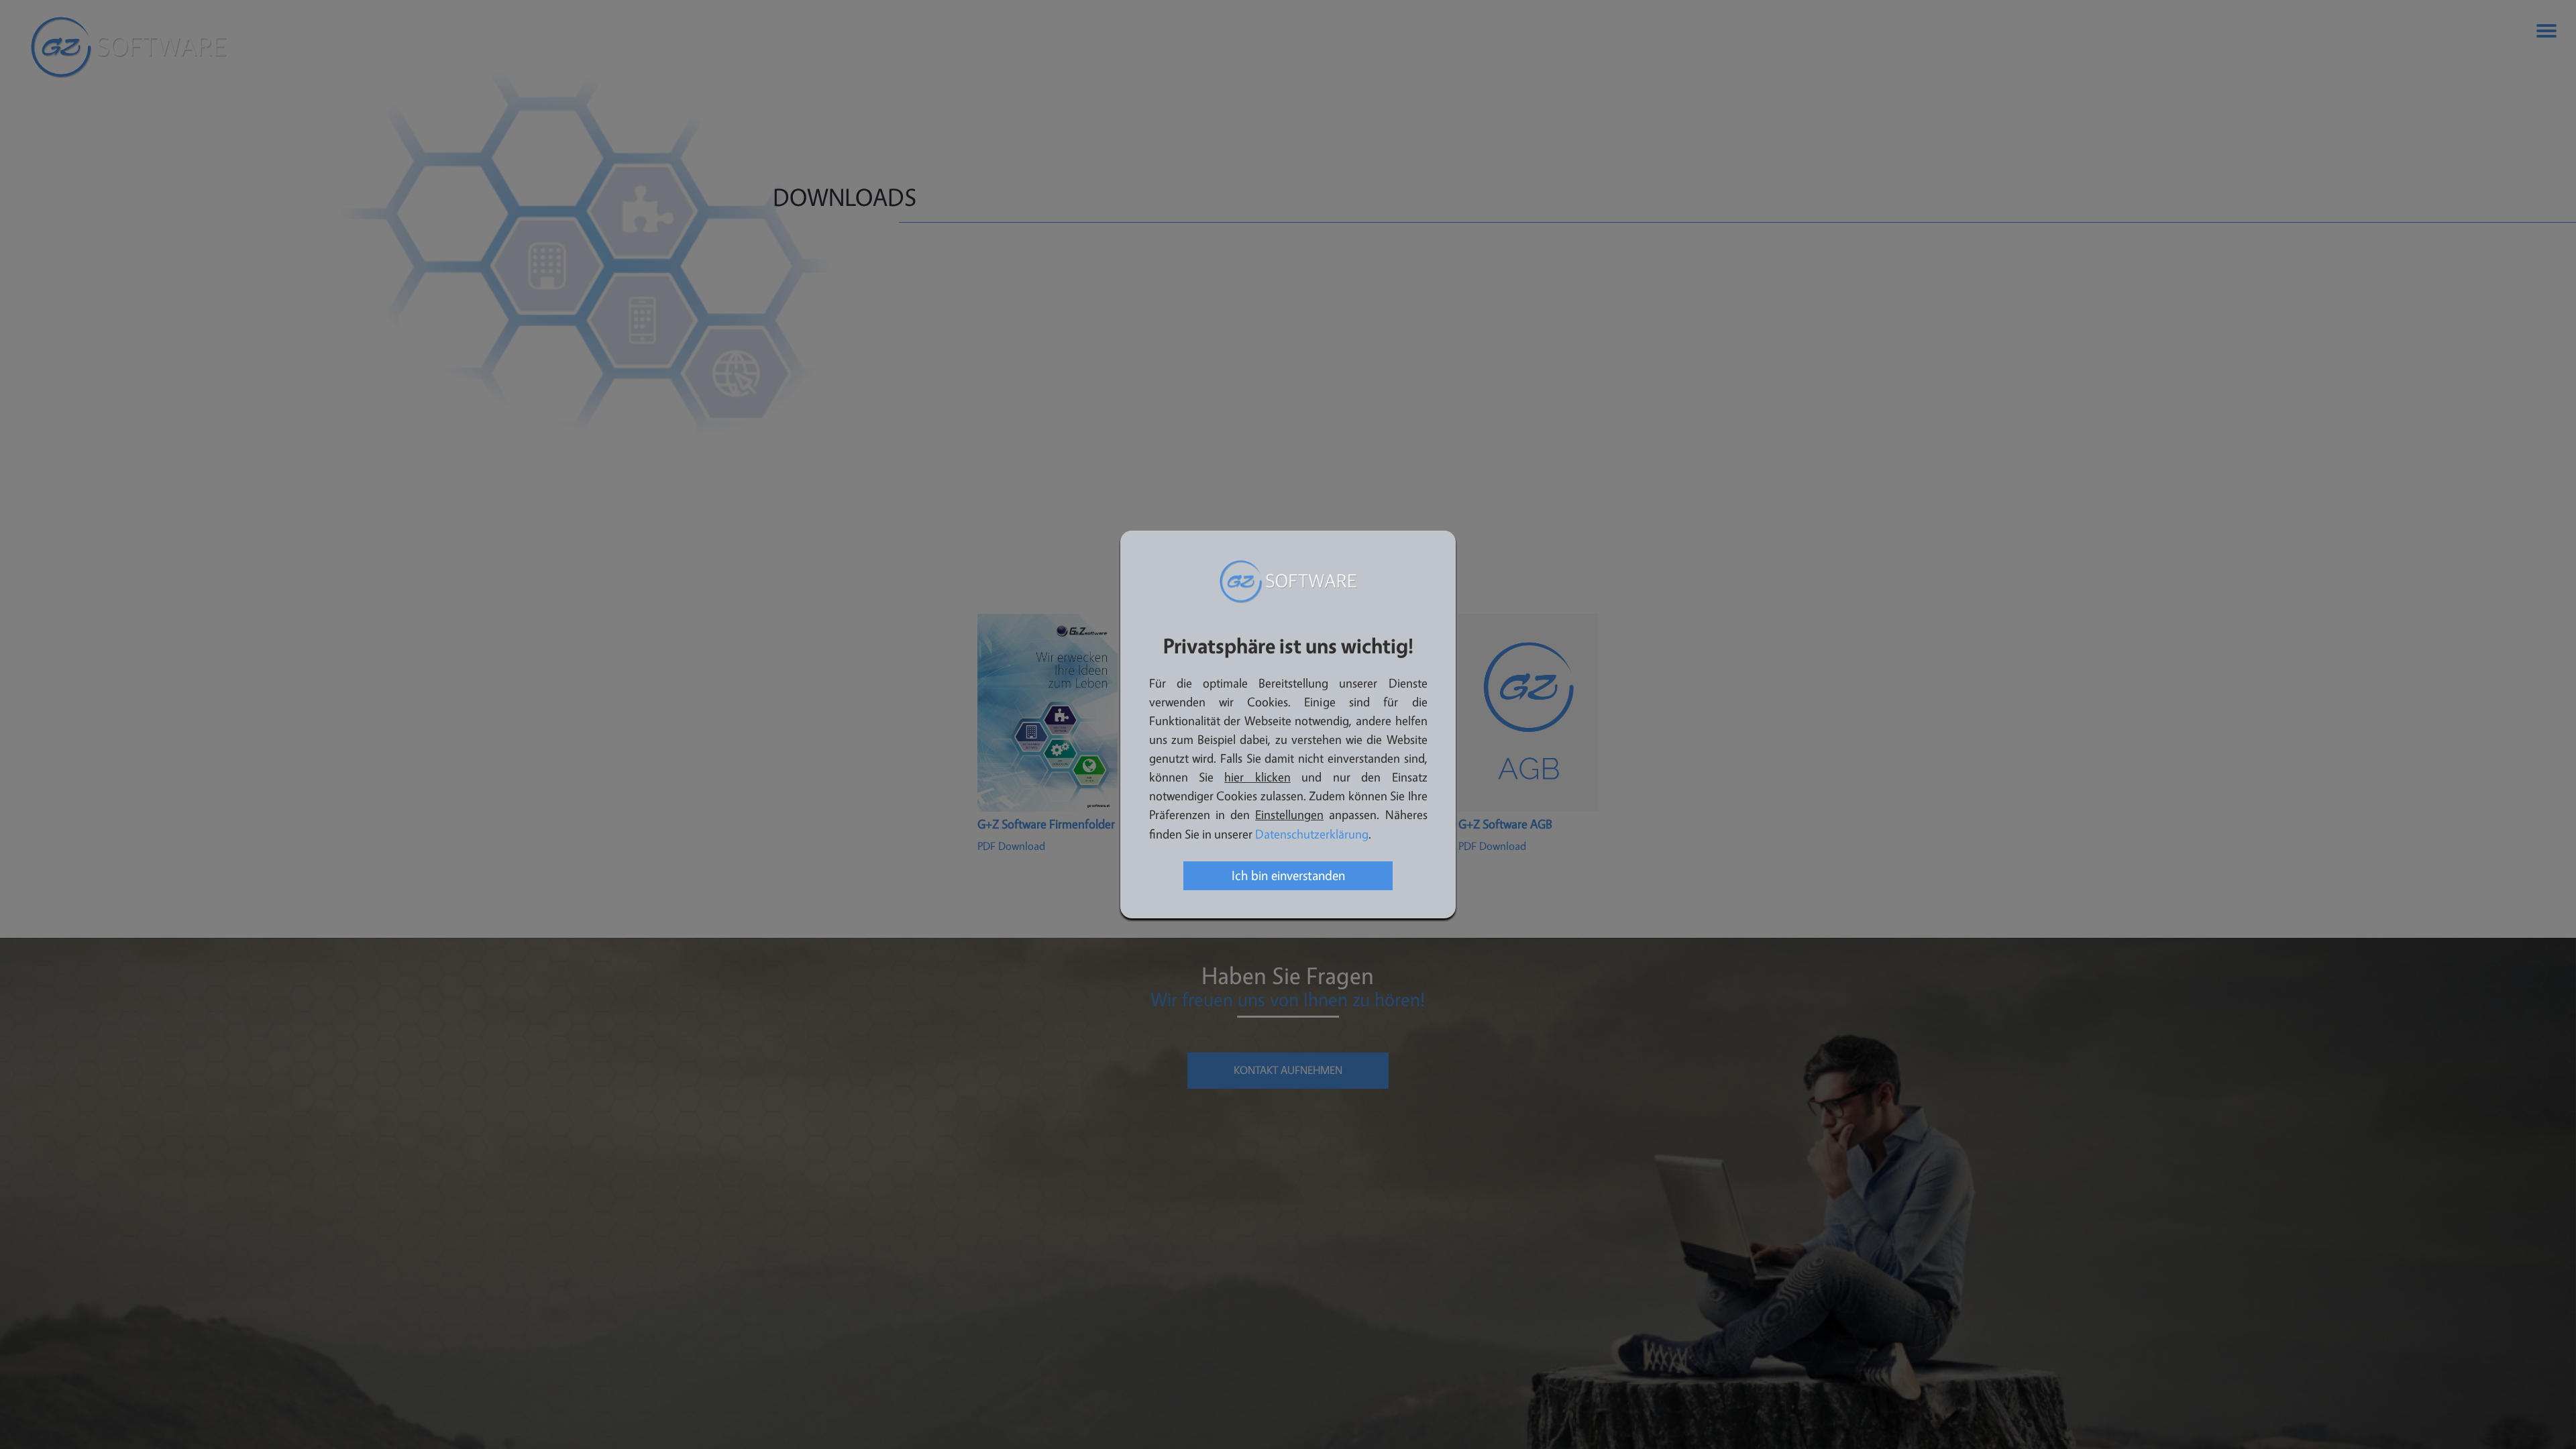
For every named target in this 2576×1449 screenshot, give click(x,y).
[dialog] (1288, 724)
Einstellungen (1289, 815)
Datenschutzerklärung (1312, 835)
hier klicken (1257, 778)
